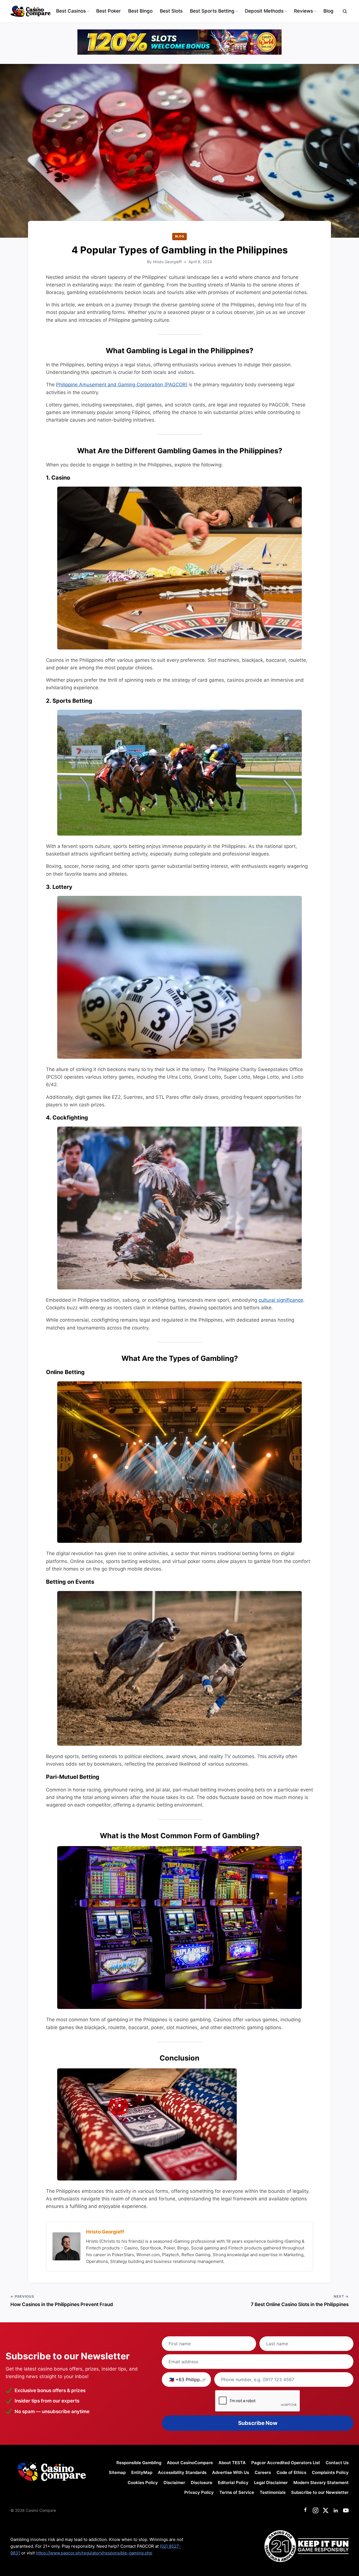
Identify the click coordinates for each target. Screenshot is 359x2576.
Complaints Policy (330, 2472)
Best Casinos (71, 11)
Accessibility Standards (182, 2472)
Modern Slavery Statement (321, 2483)
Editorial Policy (233, 2483)
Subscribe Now (258, 2423)
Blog (328, 11)
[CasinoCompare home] (30, 11)
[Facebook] (305, 2510)
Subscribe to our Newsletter (320, 2492)
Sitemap (117, 2472)
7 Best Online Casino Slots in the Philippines (300, 2304)
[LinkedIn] (336, 2510)
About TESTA (232, 2463)
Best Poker (109, 11)
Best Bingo (140, 11)
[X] (326, 2510)
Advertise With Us (231, 2472)
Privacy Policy (199, 2492)
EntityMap (142, 2472)
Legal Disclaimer (271, 2483)
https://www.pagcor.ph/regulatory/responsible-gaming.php (94, 2553)
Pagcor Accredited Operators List (286, 2463)
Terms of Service (237, 2492)
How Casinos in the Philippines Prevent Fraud (62, 2304)
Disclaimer (174, 2483)
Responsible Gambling (139, 2463)
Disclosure (202, 2483)
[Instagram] (316, 2510)
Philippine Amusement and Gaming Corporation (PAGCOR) (122, 385)
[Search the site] (345, 11)
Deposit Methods (264, 11)
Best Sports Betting (212, 11)
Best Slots (171, 11)
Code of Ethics (291, 2472)
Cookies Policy (143, 2483)
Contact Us (337, 2463)
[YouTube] (346, 2510)
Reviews (303, 11)
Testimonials (273, 2492)
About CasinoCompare (190, 2463)
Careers (263, 2472)
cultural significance (281, 1300)
